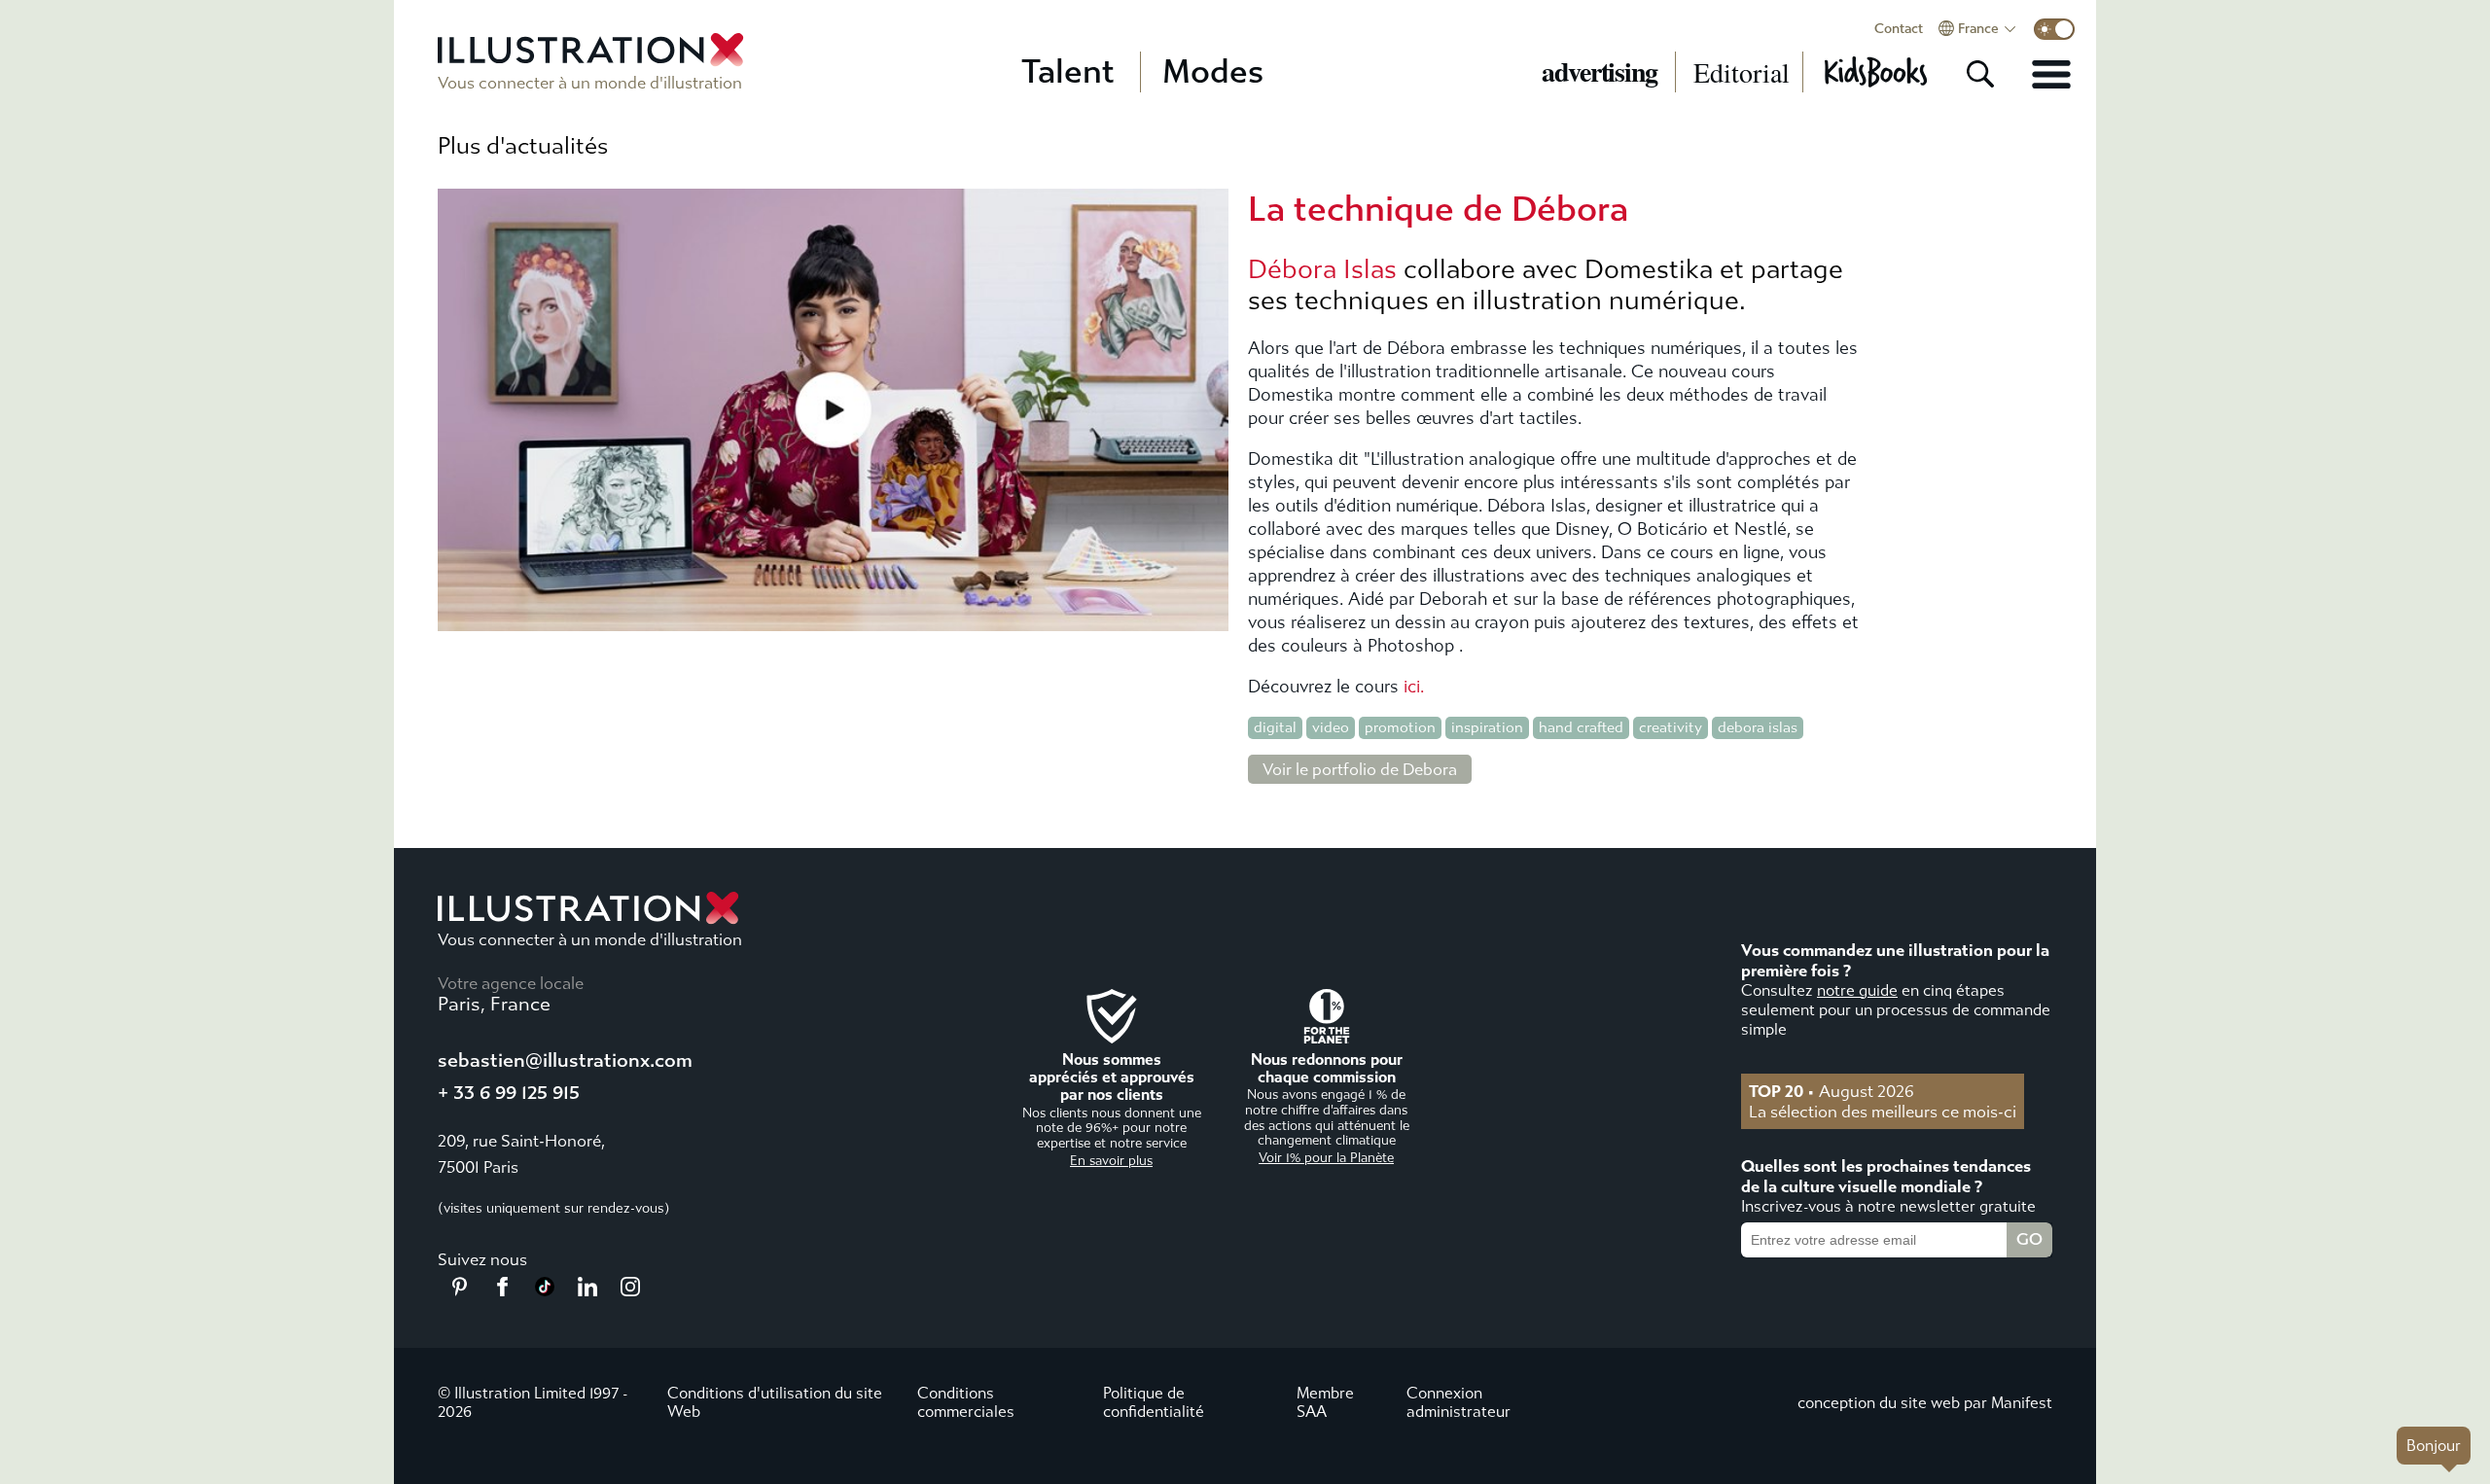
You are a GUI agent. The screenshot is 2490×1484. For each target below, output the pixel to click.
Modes (1213, 72)
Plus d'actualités (523, 146)
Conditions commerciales (966, 1402)
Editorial (1742, 72)
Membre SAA (1325, 1402)
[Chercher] (1980, 74)
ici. (1414, 687)
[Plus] (2051, 74)
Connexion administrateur (1458, 1402)
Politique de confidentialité (1154, 1402)
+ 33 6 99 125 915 (509, 1093)
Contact (1899, 29)
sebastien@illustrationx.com (565, 1060)
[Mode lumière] (2054, 29)
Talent (1068, 72)
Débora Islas (1322, 269)
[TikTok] (545, 1290)
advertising (1600, 72)
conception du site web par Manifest (1925, 1403)
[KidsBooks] (1875, 72)
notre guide (1857, 990)
